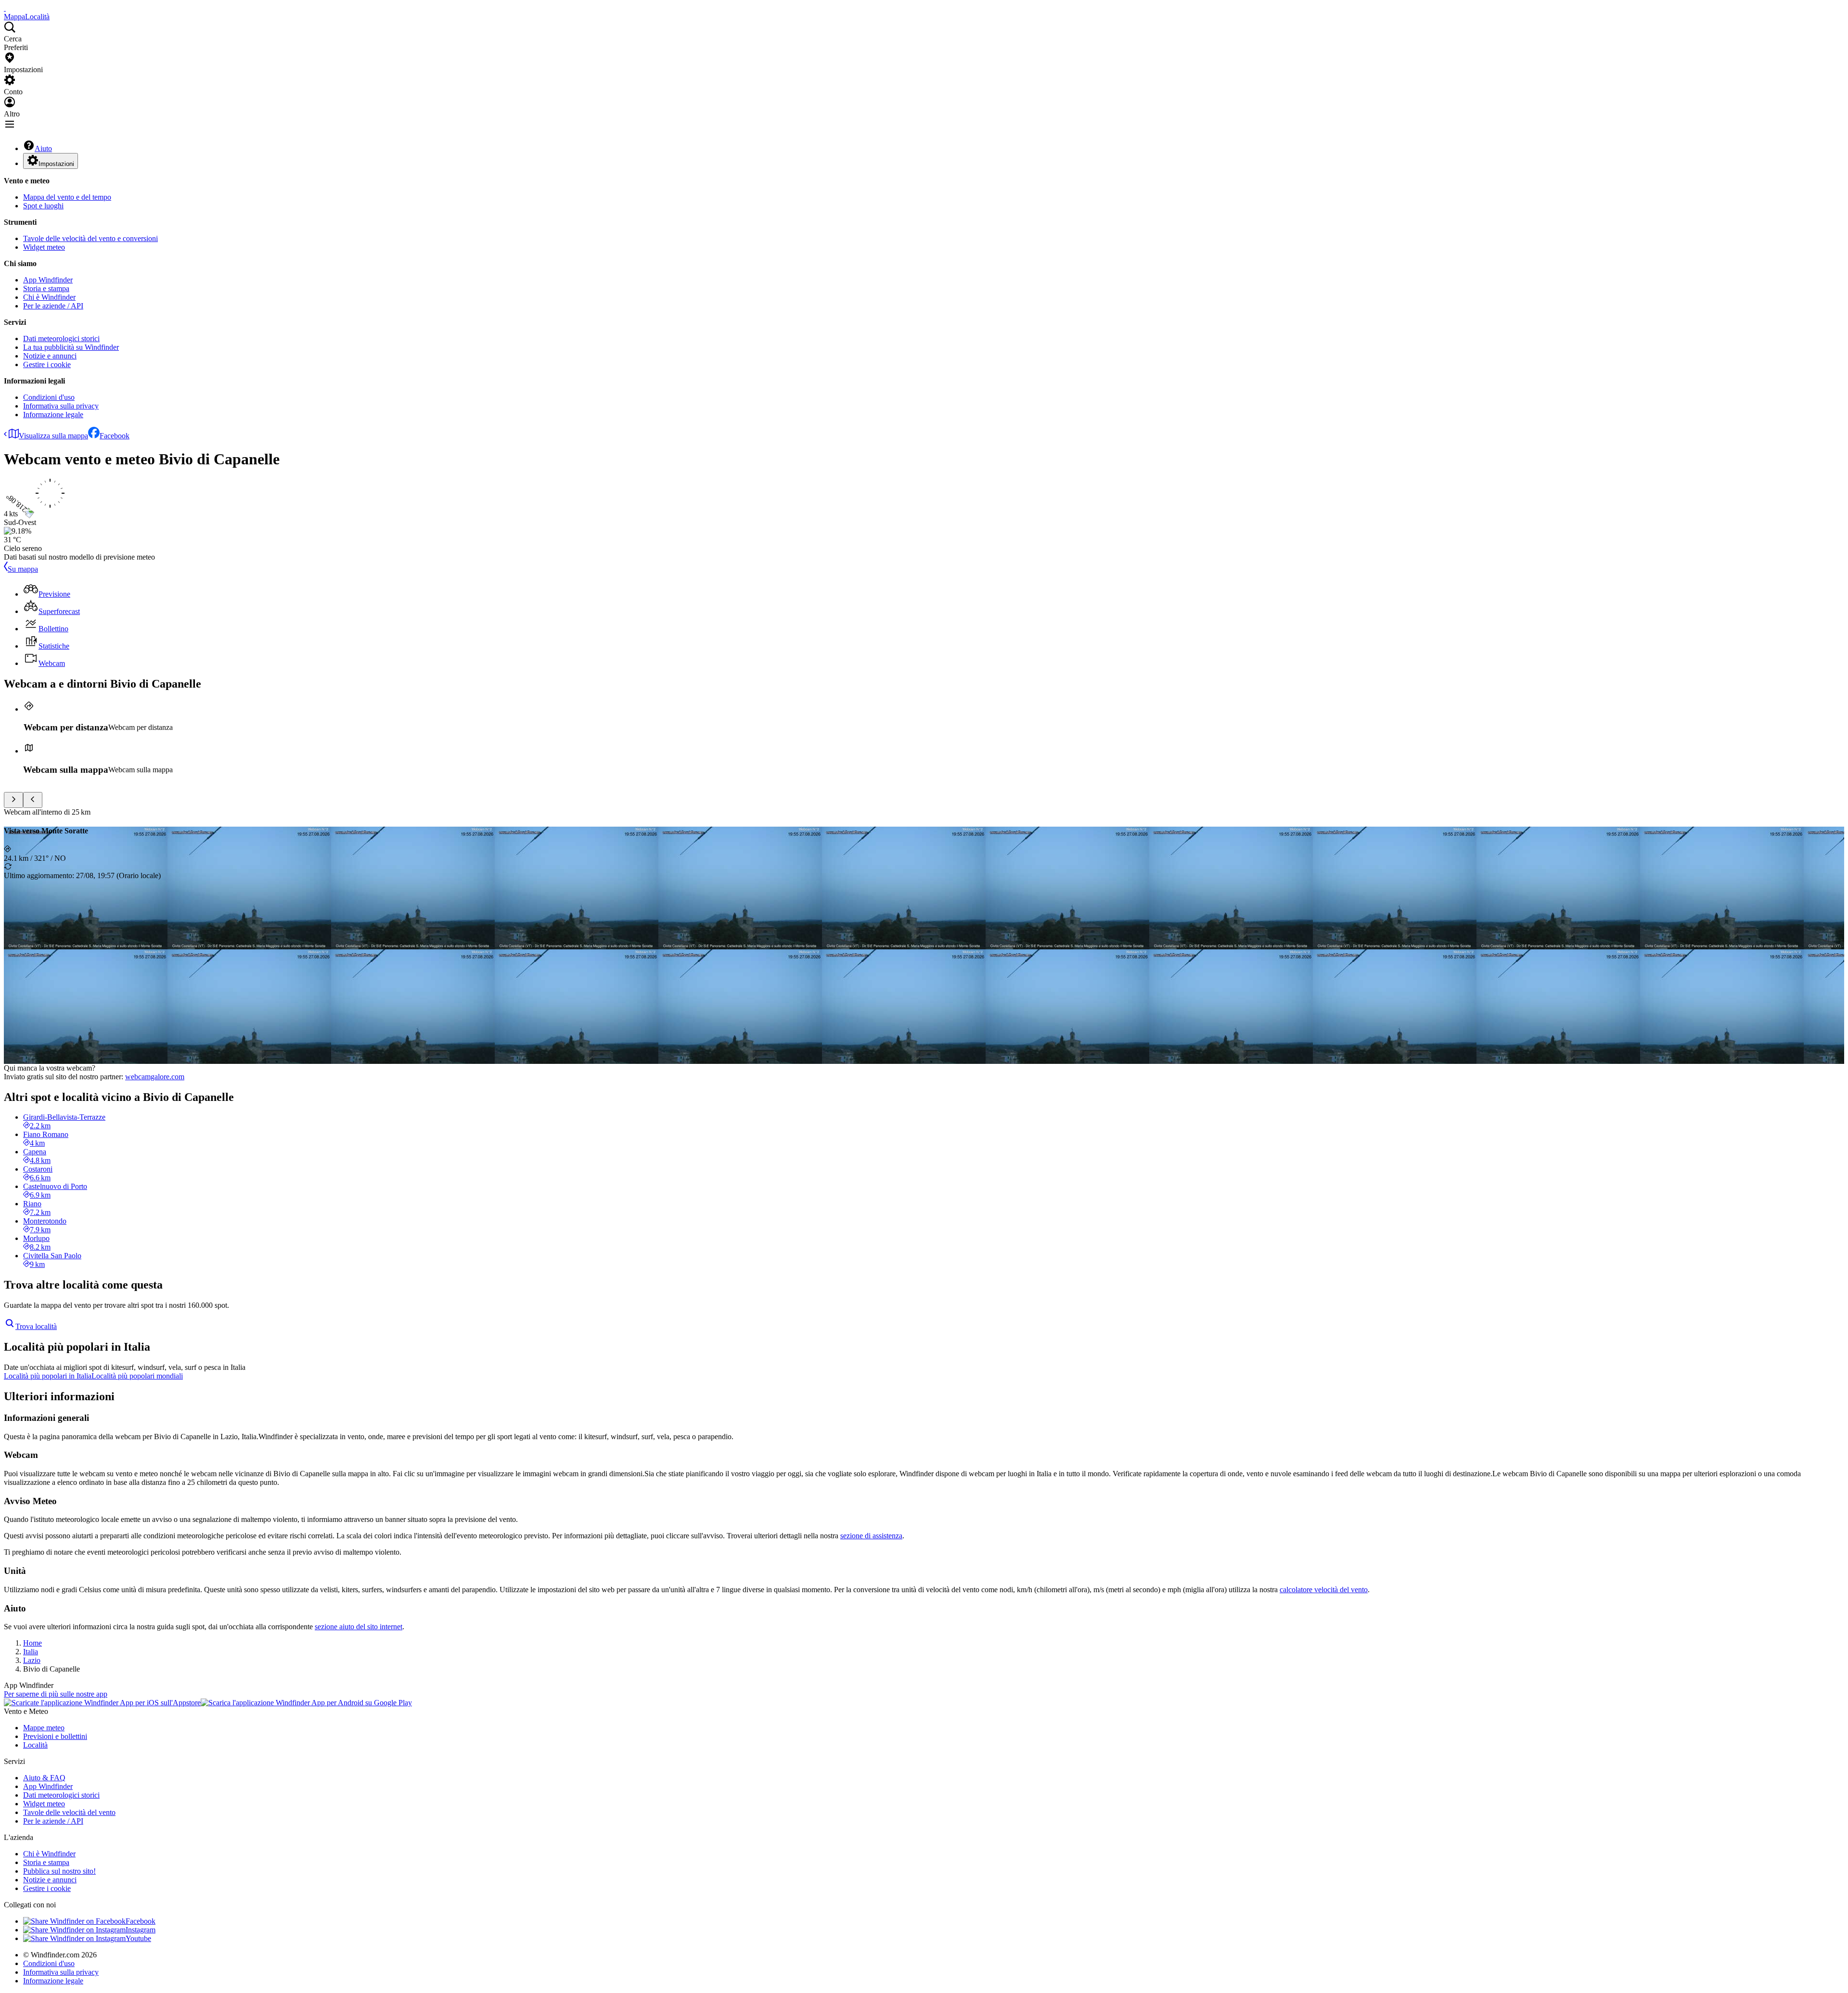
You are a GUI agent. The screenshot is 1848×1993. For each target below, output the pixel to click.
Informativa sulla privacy (61, 406)
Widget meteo (44, 247)
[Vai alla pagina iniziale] (5, 8)
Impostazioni (56, 164)
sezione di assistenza (871, 1536)
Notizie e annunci (50, 356)
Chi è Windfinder (49, 297)
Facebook (115, 436)
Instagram (141, 1930)
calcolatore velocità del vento (1324, 1590)
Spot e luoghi (43, 206)
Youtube (138, 1938)
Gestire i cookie (47, 364)
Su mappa (23, 569)
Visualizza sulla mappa (53, 436)
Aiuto (43, 148)
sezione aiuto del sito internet (359, 1627)
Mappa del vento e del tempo (67, 197)
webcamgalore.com (155, 1077)
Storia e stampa (46, 288)
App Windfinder (48, 280)
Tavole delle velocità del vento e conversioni (90, 238)
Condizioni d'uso (49, 397)
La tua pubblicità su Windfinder (71, 347)
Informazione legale (53, 415)
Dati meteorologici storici (61, 339)
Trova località (36, 1326)
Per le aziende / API (53, 306)
